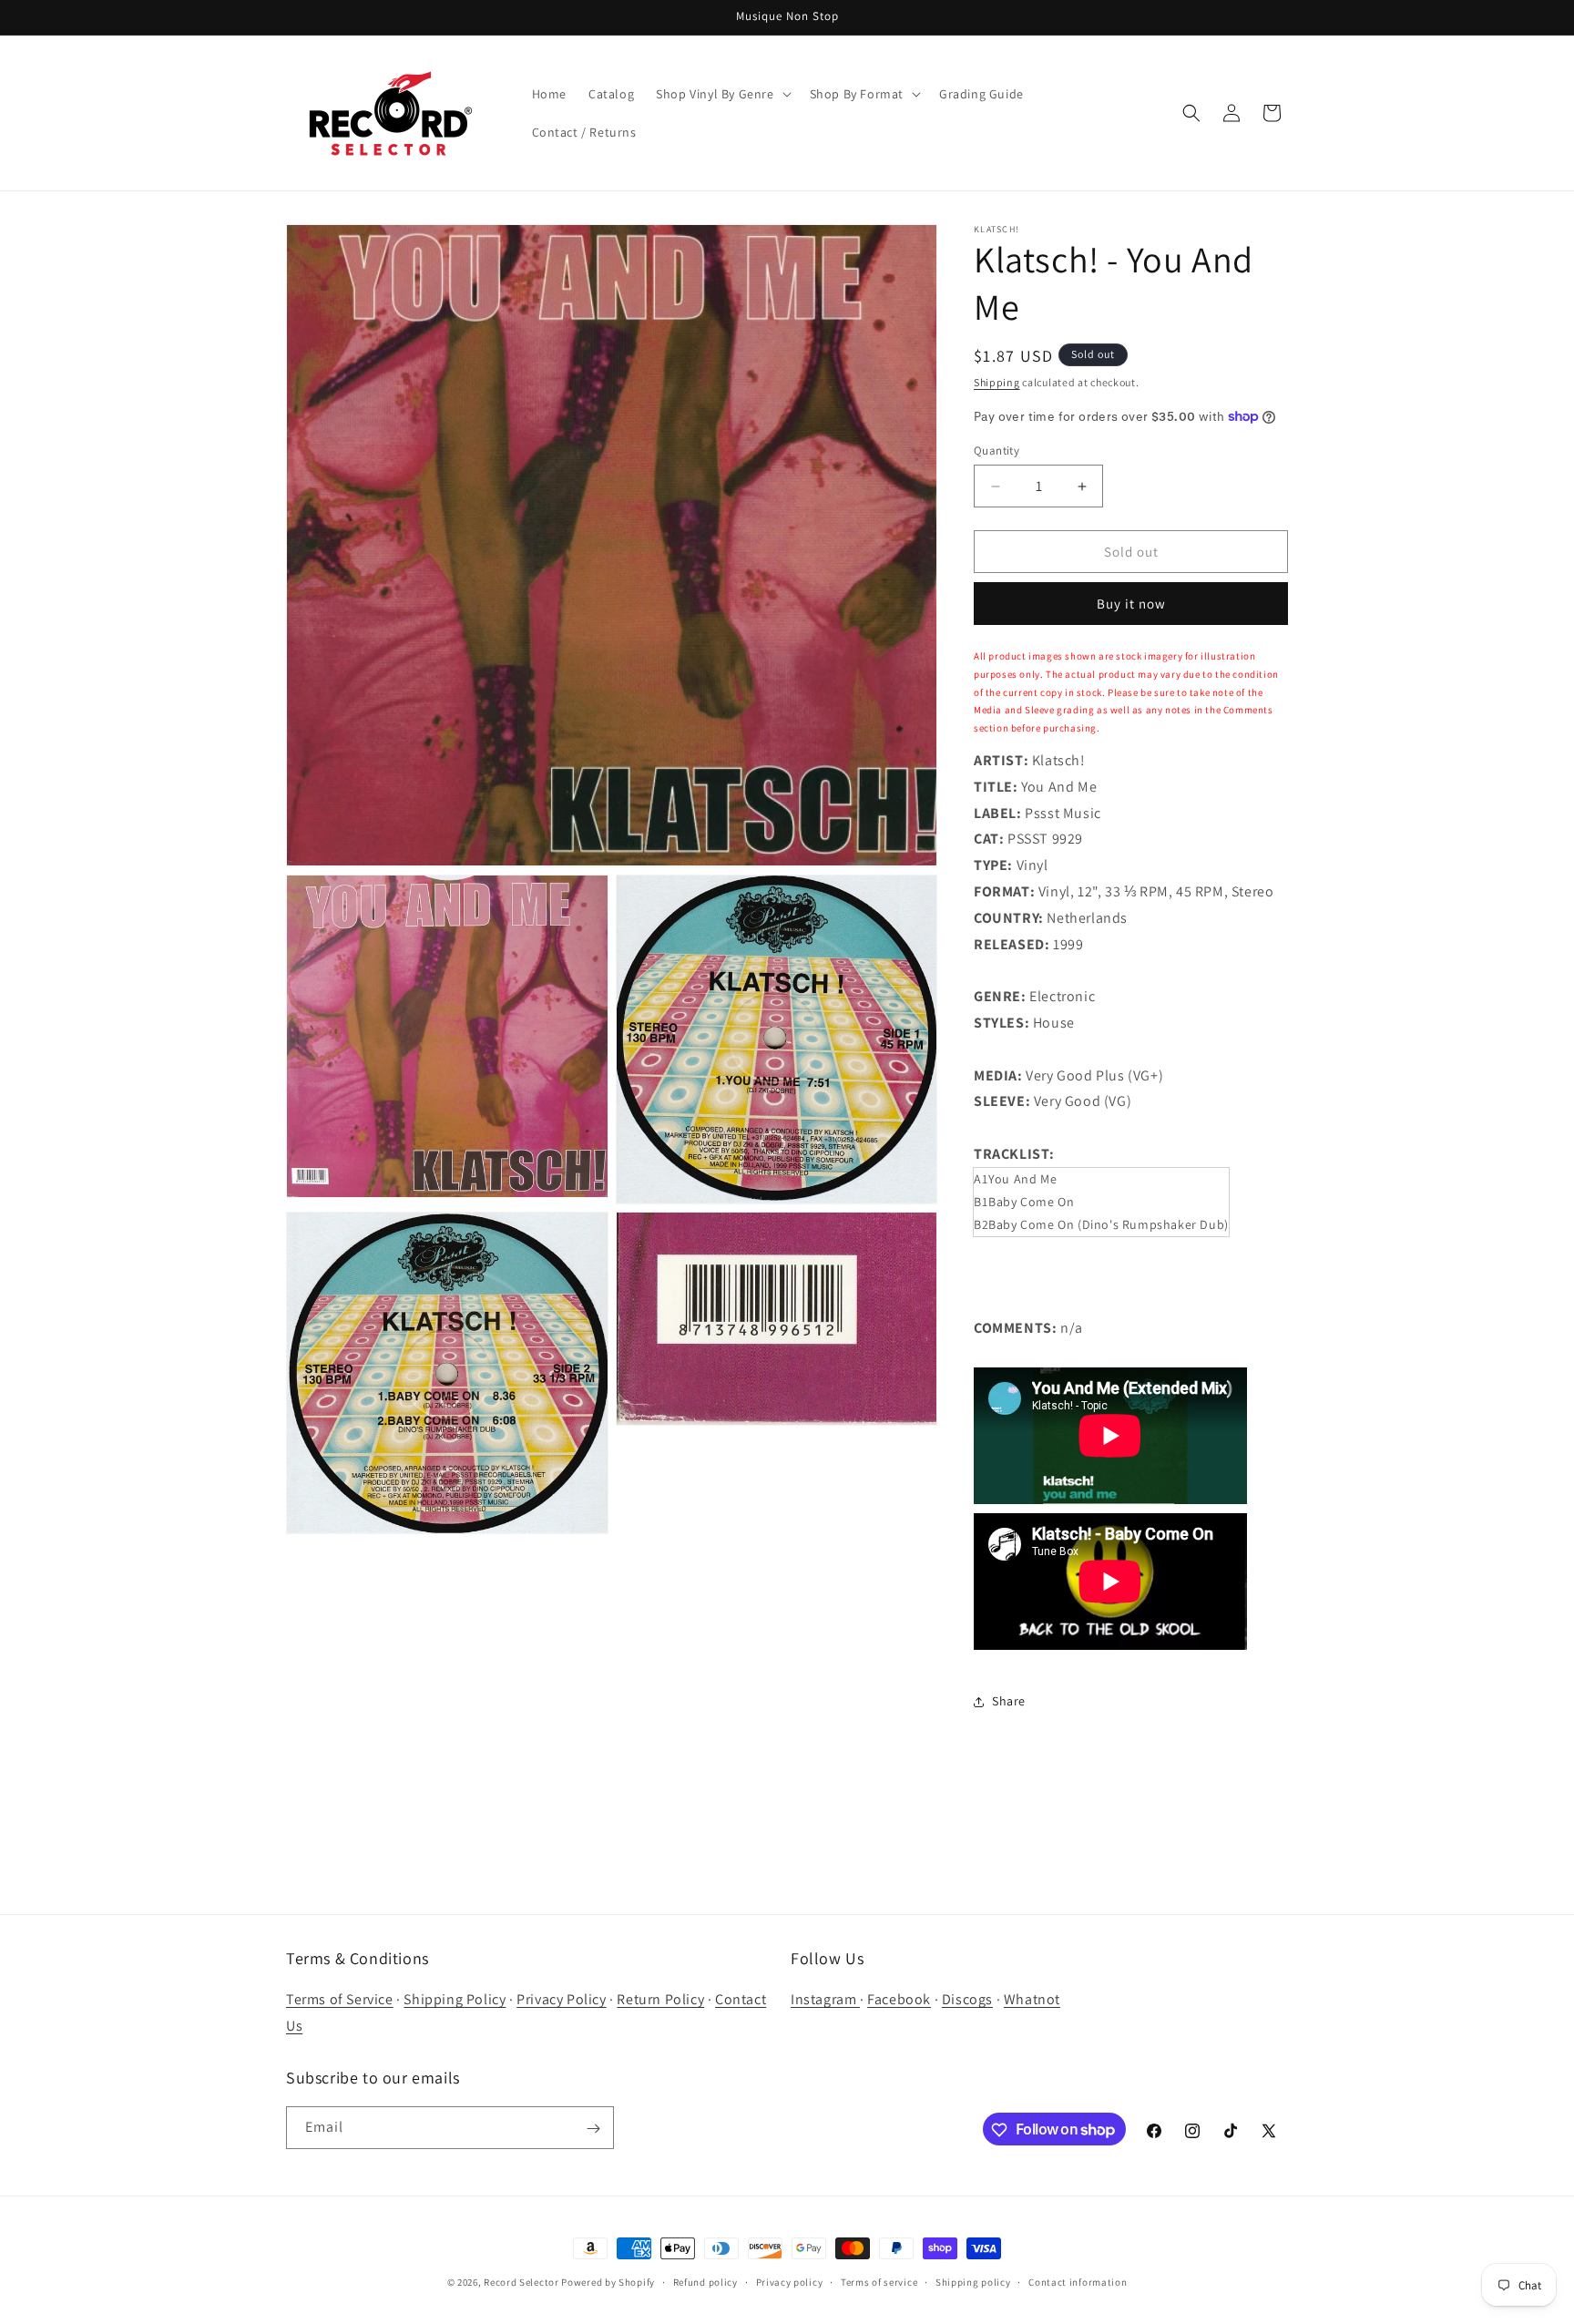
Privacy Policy (561, 2000)
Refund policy (705, 2281)
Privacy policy (790, 2281)
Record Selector (521, 2282)
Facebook (899, 2000)
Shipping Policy (455, 2000)
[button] (721, 94)
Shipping (997, 382)
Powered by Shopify (608, 2282)
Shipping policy (973, 2281)
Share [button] (1009, 1701)
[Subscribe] (593, 2129)
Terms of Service (340, 2000)
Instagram (825, 2000)
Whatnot (1032, 2000)
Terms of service (879, 2281)
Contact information (1078, 2281)
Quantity (997, 450)
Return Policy (660, 2000)
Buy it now (1131, 604)
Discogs (967, 2000)
